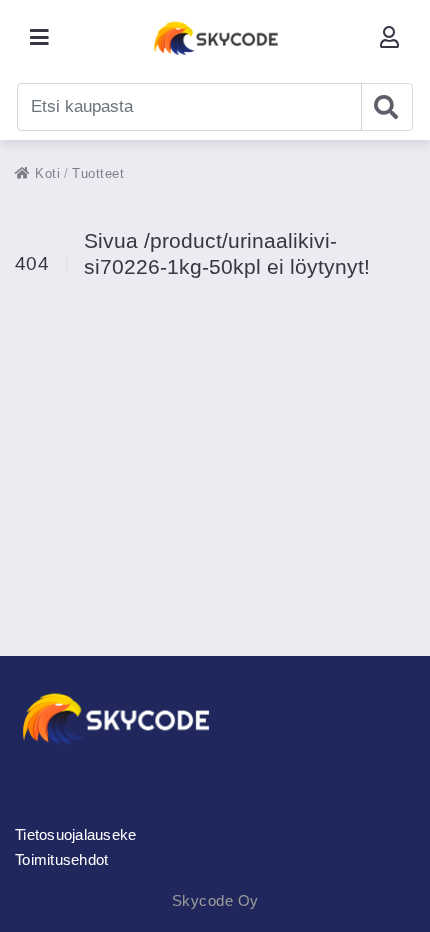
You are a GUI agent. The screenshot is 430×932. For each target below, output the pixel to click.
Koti (45, 173)
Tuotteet (98, 173)
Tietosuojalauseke (75, 834)
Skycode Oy (215, 900)
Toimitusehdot (61, 859)
